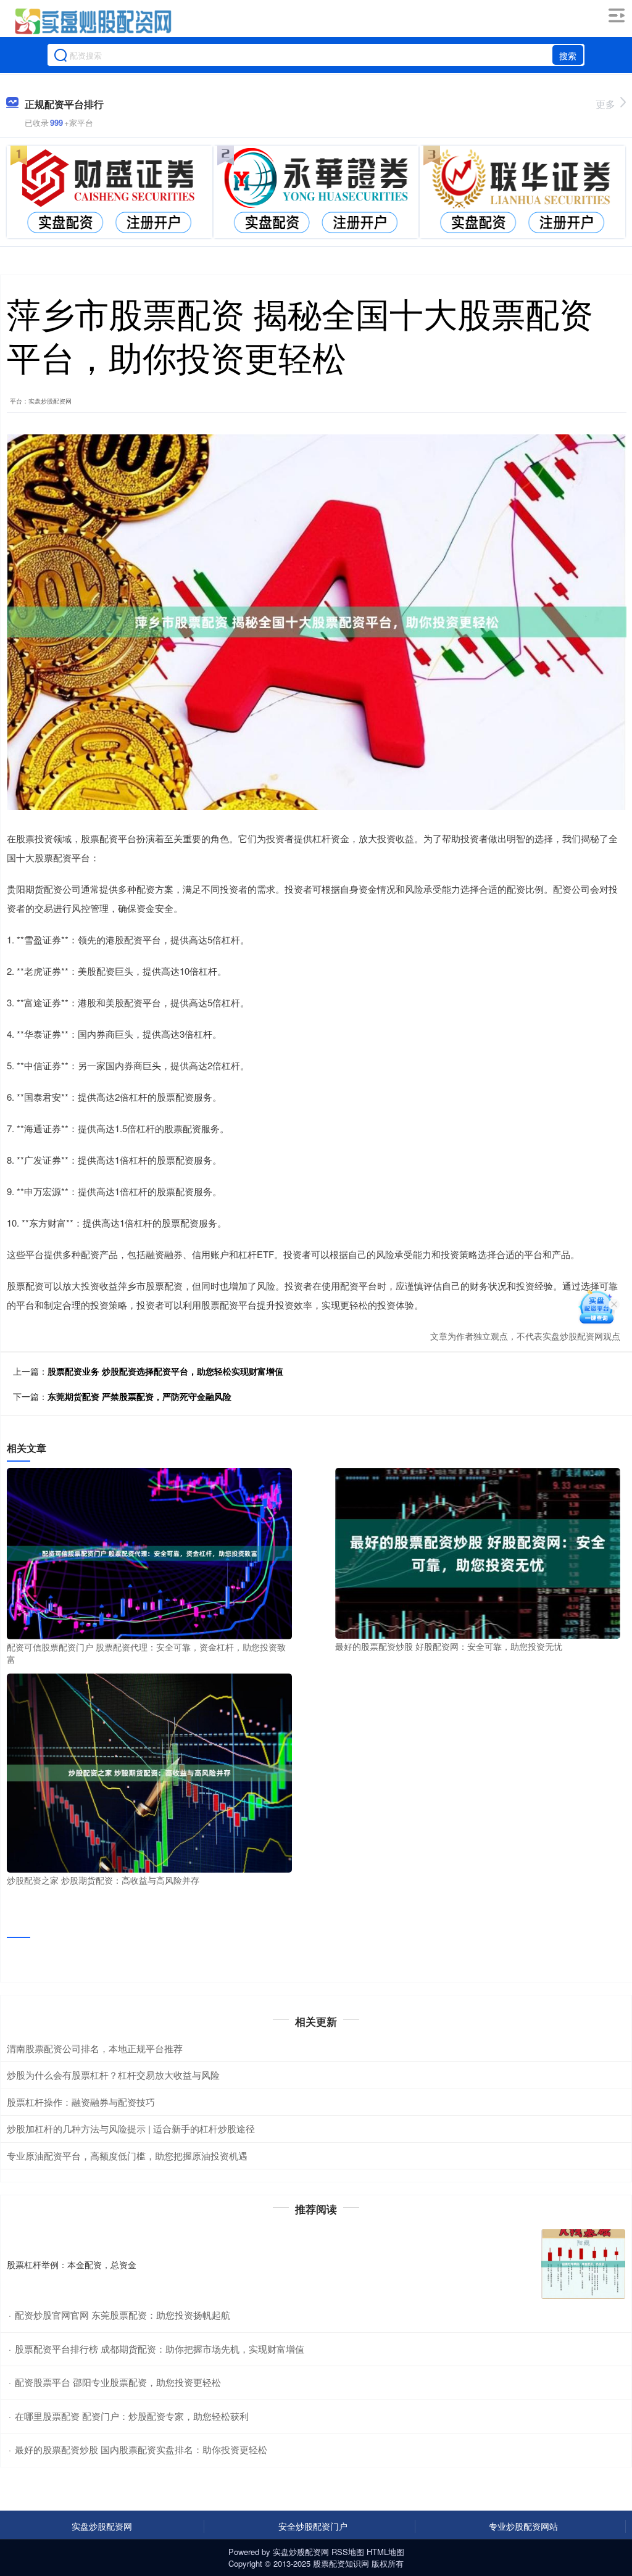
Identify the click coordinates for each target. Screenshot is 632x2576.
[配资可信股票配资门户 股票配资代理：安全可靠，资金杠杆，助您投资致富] (149, 1552)
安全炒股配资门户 (313, 2526)
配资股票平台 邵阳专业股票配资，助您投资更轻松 (118, 2382)
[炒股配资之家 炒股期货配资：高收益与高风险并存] (149, 1771)
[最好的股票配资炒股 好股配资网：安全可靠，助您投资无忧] (478, 1552)
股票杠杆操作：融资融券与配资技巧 (81, 2102)
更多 (605, 104)
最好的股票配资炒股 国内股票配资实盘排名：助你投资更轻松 (141, 2449)
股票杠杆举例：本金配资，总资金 (72, 2264)
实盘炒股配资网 (102, 2526)
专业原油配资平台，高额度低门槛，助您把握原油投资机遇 (127, 2156)
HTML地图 (385, 2552)
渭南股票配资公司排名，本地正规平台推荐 (95, 2048)
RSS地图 (348, 2552)
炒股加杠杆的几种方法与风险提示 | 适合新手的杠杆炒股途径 (131, 2128)
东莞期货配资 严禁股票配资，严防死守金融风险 (139, 1396)
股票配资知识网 (341, 2563)
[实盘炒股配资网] (92, 20)
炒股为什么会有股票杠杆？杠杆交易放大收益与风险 (113, 2075)
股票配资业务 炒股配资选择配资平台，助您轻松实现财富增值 (165, 1371)
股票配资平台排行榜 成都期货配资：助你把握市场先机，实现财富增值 (160, 2349)
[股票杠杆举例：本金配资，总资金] (583, 2264)
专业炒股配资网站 (523, 2526)
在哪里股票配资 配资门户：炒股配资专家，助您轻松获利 (132, 2416)
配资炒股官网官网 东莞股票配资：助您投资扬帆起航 (123, 2315)
